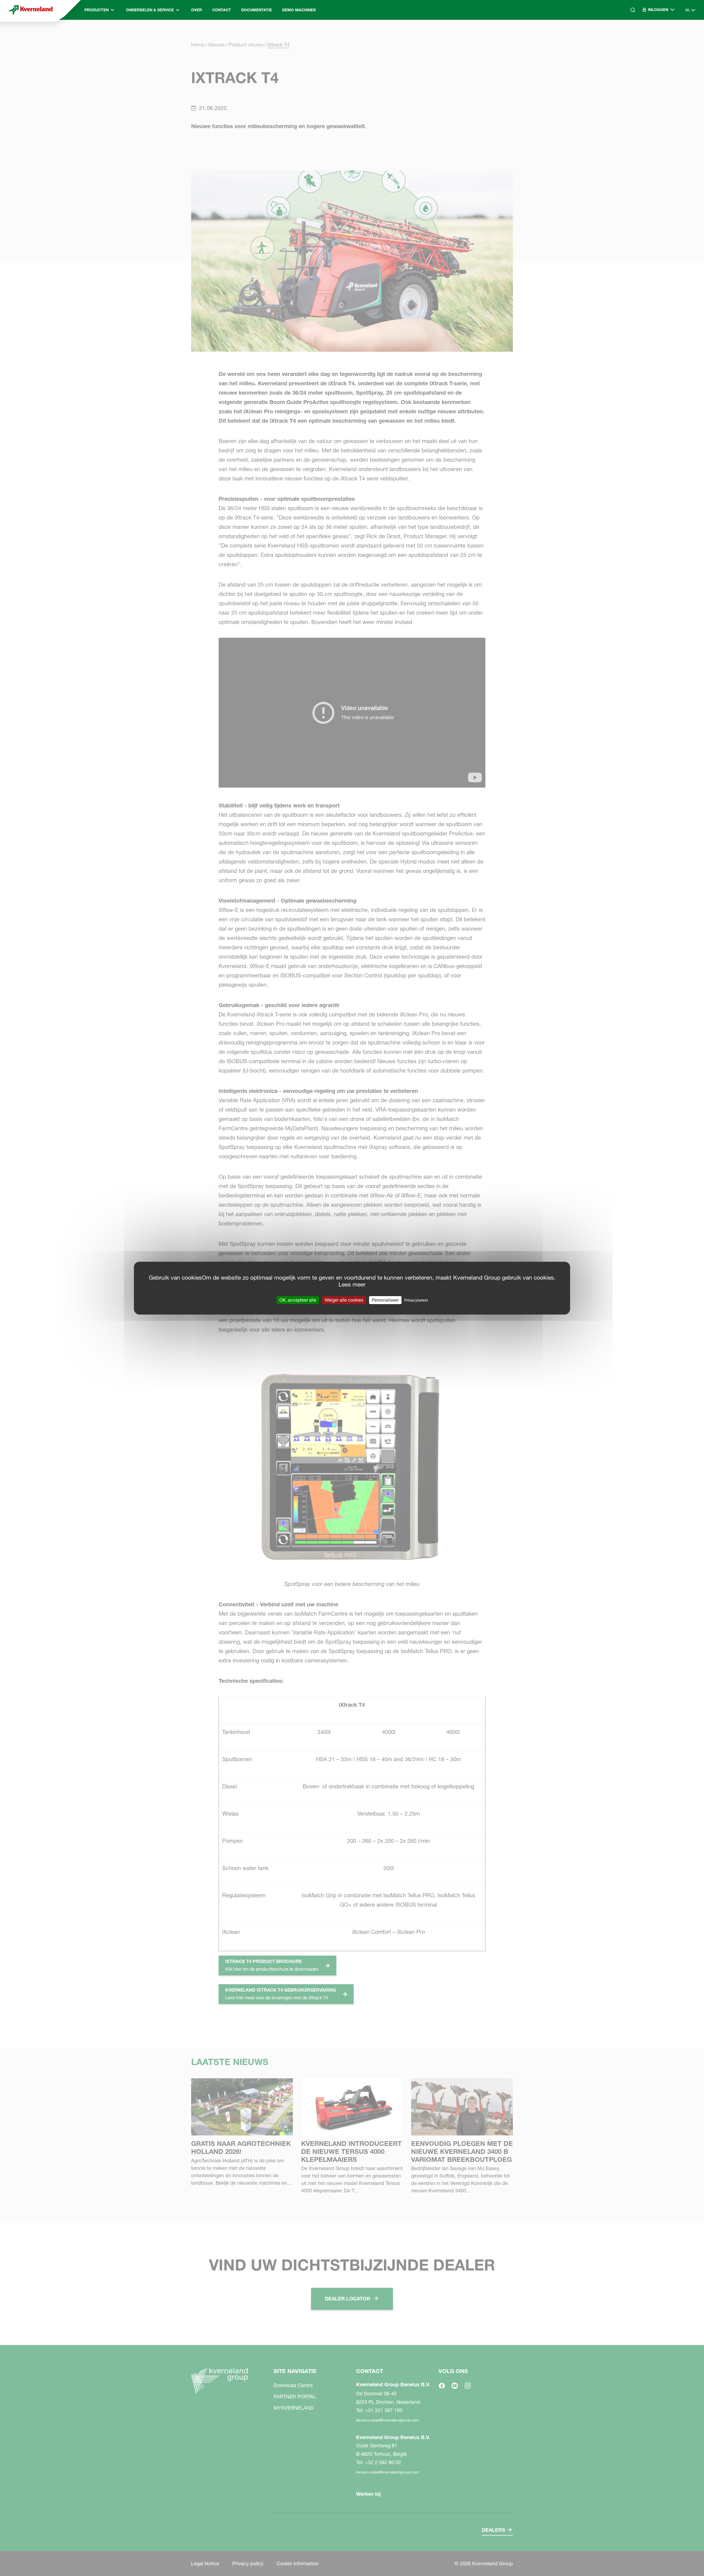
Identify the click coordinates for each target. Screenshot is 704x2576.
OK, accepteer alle (298, 1300)
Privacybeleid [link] (416, 1300)
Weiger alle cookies (344, 1300)
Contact (222, 10)
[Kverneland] (31, 10)
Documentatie (257, 10)
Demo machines (299, 10)
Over (196, 10)
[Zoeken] (629, 33)
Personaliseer (385, 1300)
